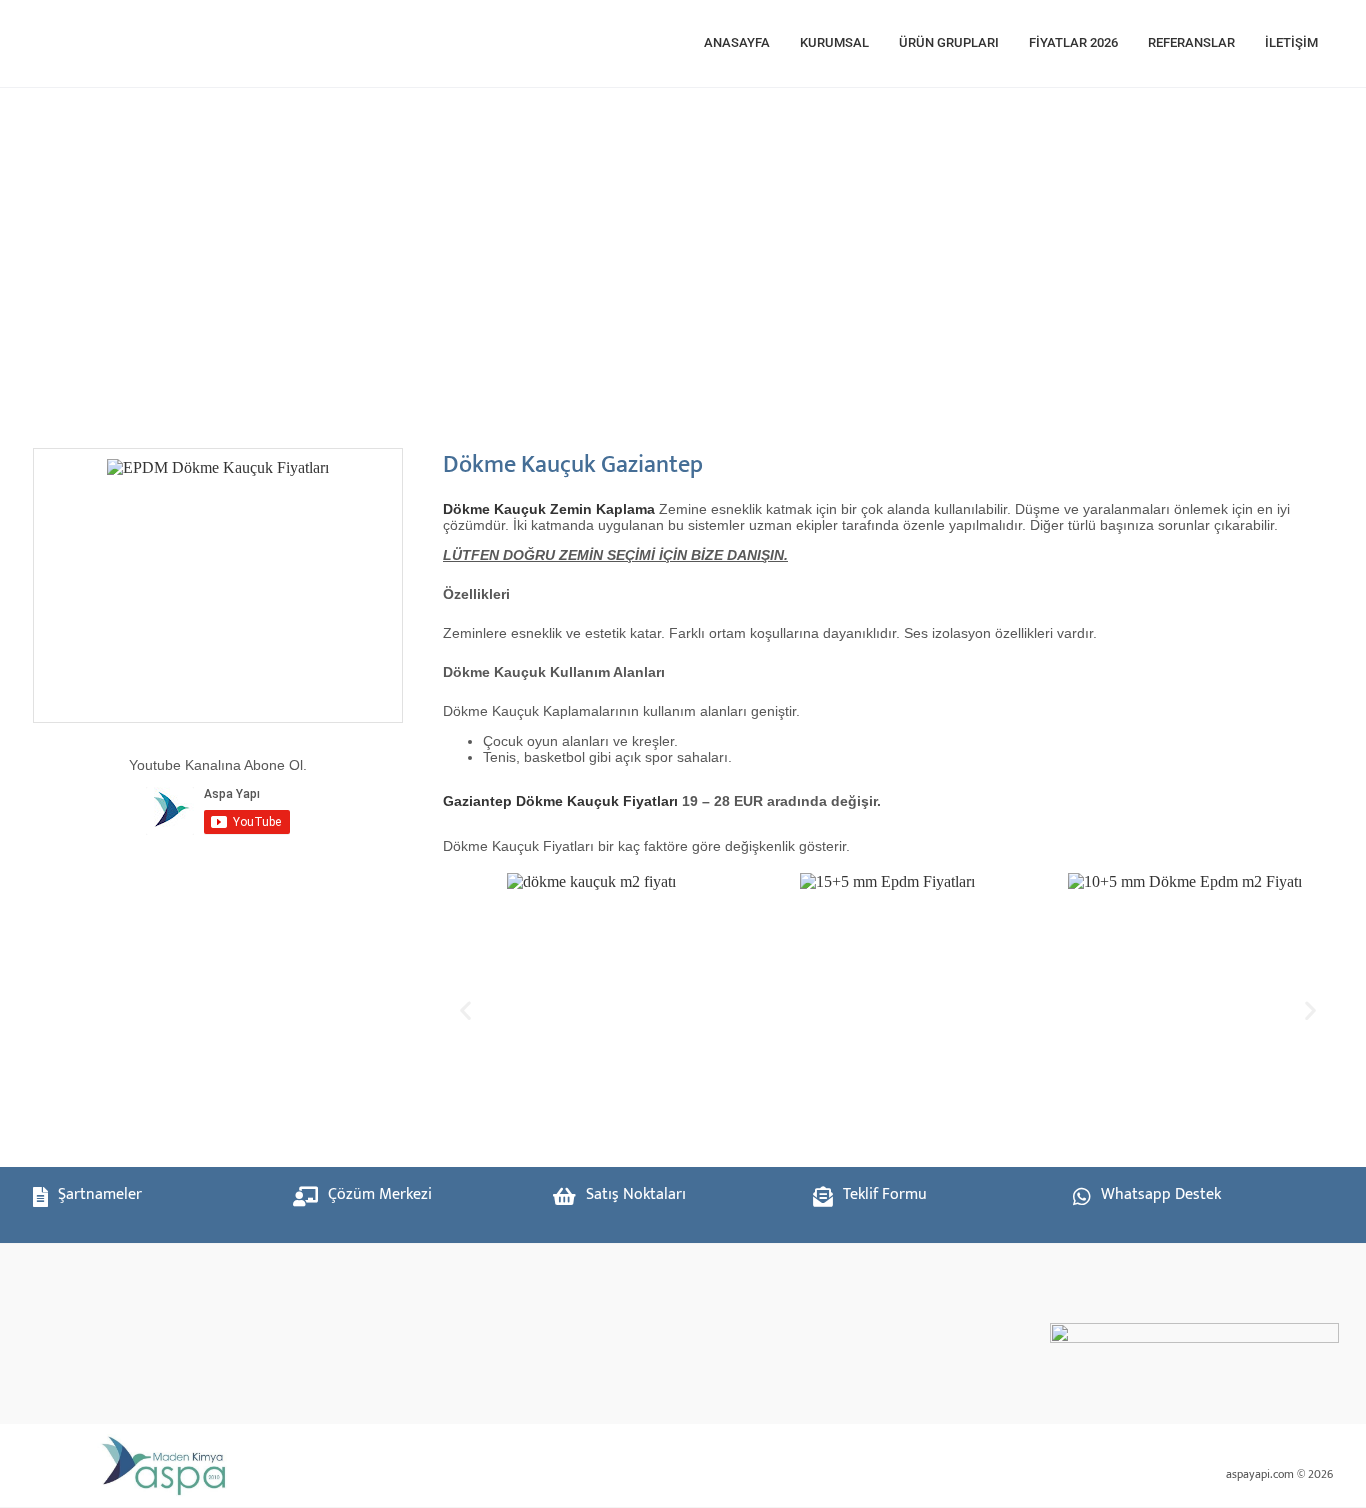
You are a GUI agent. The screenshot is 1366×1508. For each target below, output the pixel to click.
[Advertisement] (643, 258)
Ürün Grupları (949, 42)
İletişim (1291, 42)
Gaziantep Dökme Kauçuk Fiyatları (560, 801)
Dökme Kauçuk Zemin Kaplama (549, 509)
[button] (465, 1009)
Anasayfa (737, 42)
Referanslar (1191, 42)
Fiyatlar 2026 (1073, 42)
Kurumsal (834, 42)
